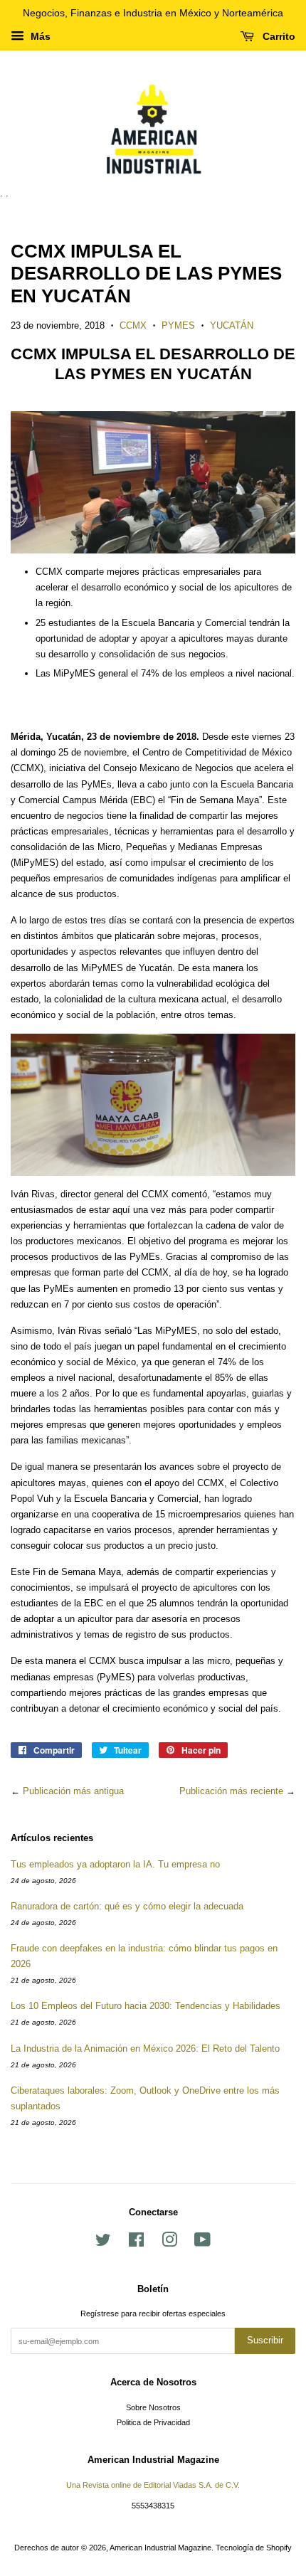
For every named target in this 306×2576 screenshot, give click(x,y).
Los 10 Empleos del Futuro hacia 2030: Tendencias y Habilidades (146, 2006)
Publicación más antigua (73, 1791)
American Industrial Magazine (160, 2548)
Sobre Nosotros (153, 2407)
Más (39, 36)
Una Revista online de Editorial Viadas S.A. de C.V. (153, 2485)
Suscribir (265, 2340)
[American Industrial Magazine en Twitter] (103, 2243)
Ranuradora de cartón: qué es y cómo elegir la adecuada (127, 1906)
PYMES (178, 325)
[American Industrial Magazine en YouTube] (202, 2243)
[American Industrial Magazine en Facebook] (136, 2243)
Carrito (278, 36)
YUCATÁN (232, 325)
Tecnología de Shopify (254, 2548)
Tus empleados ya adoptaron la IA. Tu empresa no (115, 1864)
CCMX (133, 325)
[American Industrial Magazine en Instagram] (169, 2243)
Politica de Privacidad (153, 2422)
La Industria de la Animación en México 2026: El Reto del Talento (145, 2048)
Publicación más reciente (231, 1791)
